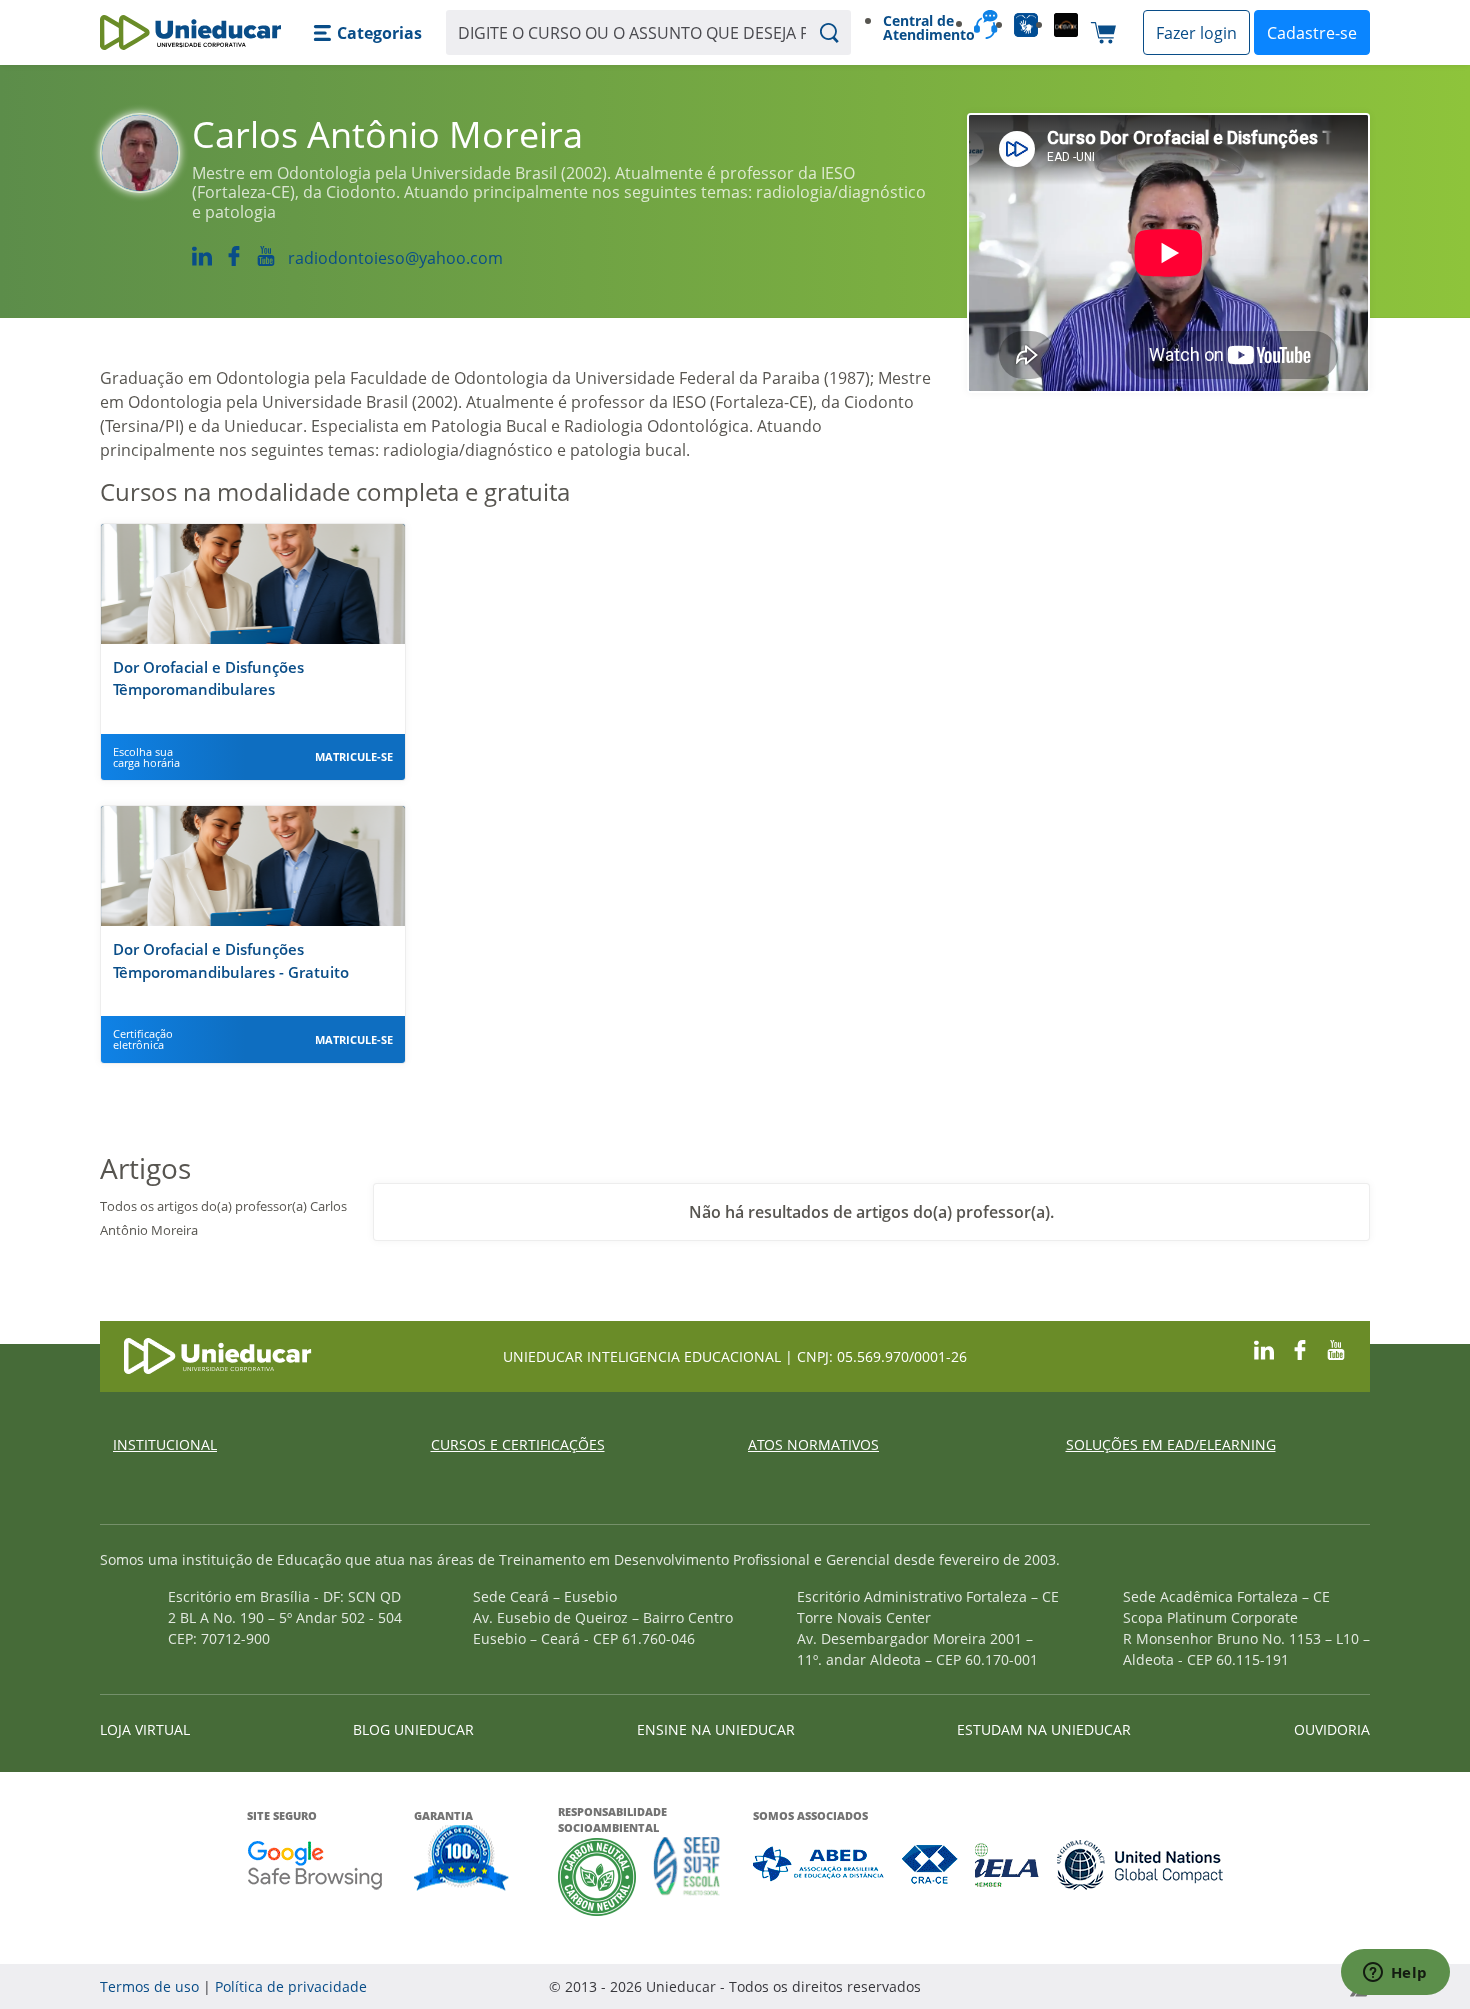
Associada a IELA (1008, 1864)
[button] (367, 33)
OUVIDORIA (1332, 1729)
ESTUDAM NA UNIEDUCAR (1044, 1729)
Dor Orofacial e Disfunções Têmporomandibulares (208, 678)
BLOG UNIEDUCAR (413, 1729)
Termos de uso (149, 1986)
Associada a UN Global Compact (1140, 1864)
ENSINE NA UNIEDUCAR (716, 1729)
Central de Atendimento (920, 28)
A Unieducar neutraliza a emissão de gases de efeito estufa (597, 1876)
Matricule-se (354, 756)
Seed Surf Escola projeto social (687, 1876)
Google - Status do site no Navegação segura (314, 1864)
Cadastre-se (1312, 33)
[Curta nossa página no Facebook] (1300, 1347)
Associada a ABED (819, 1864)
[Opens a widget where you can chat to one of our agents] (1395, 1974)
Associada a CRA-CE (930, 1864)
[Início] (190, 32)
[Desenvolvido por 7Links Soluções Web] (1179, 1986)
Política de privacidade (291, 1986)
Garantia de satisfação (462, 1860)
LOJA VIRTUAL (145, 1729)
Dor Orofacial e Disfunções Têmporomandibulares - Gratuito (231, 960)
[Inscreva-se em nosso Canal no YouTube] (1336, 1347)
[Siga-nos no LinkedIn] (1264, 1347)
